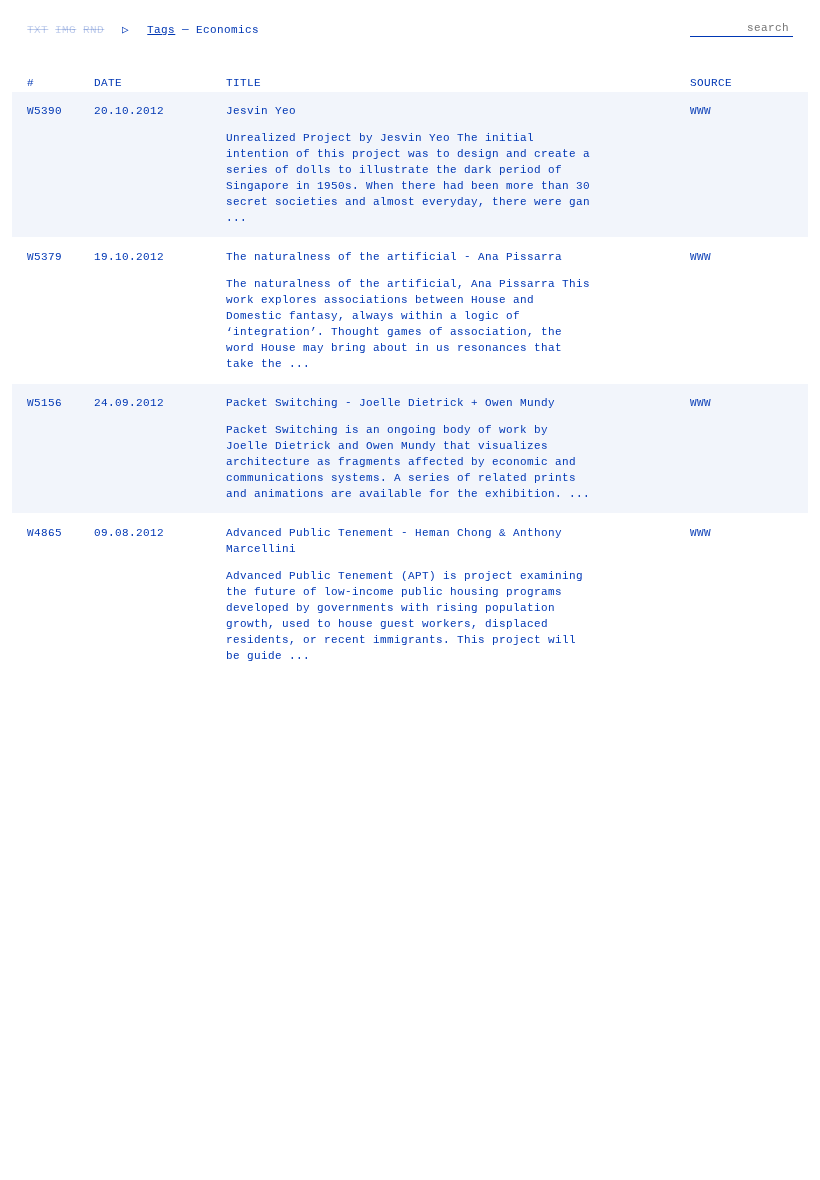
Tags (161, 30)
